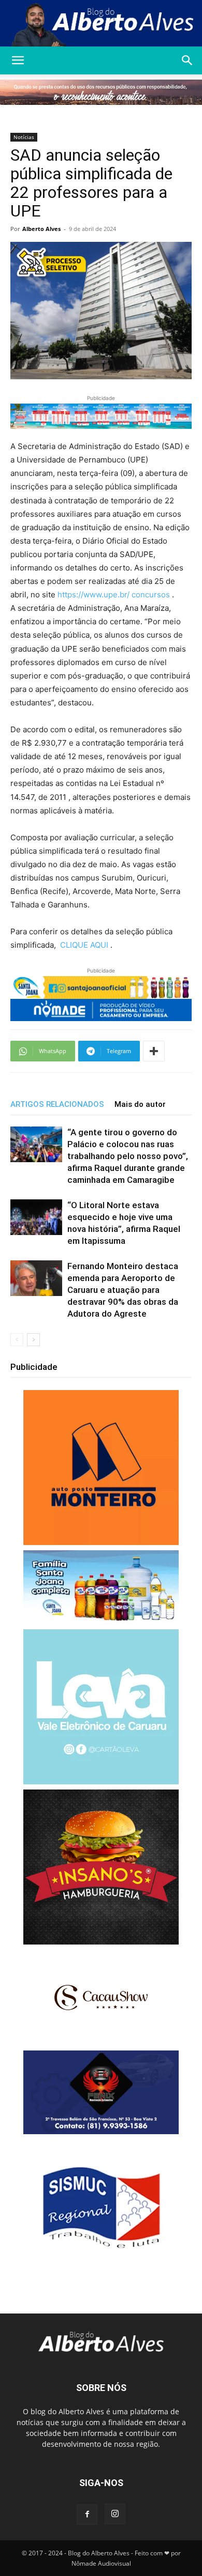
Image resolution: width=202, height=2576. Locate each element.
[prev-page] (17, 1340)
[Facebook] (87, 2515)
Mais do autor (140, 1104)
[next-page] (33, 1340)
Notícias (24, 137)
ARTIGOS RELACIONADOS (57, 1104)
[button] (18, 60)
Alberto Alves (41, 229)
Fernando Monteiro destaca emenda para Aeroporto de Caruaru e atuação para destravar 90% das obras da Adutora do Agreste (123, 1290)
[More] (154, 1051)
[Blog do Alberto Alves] (101, 24)
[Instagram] (115, 2514)
